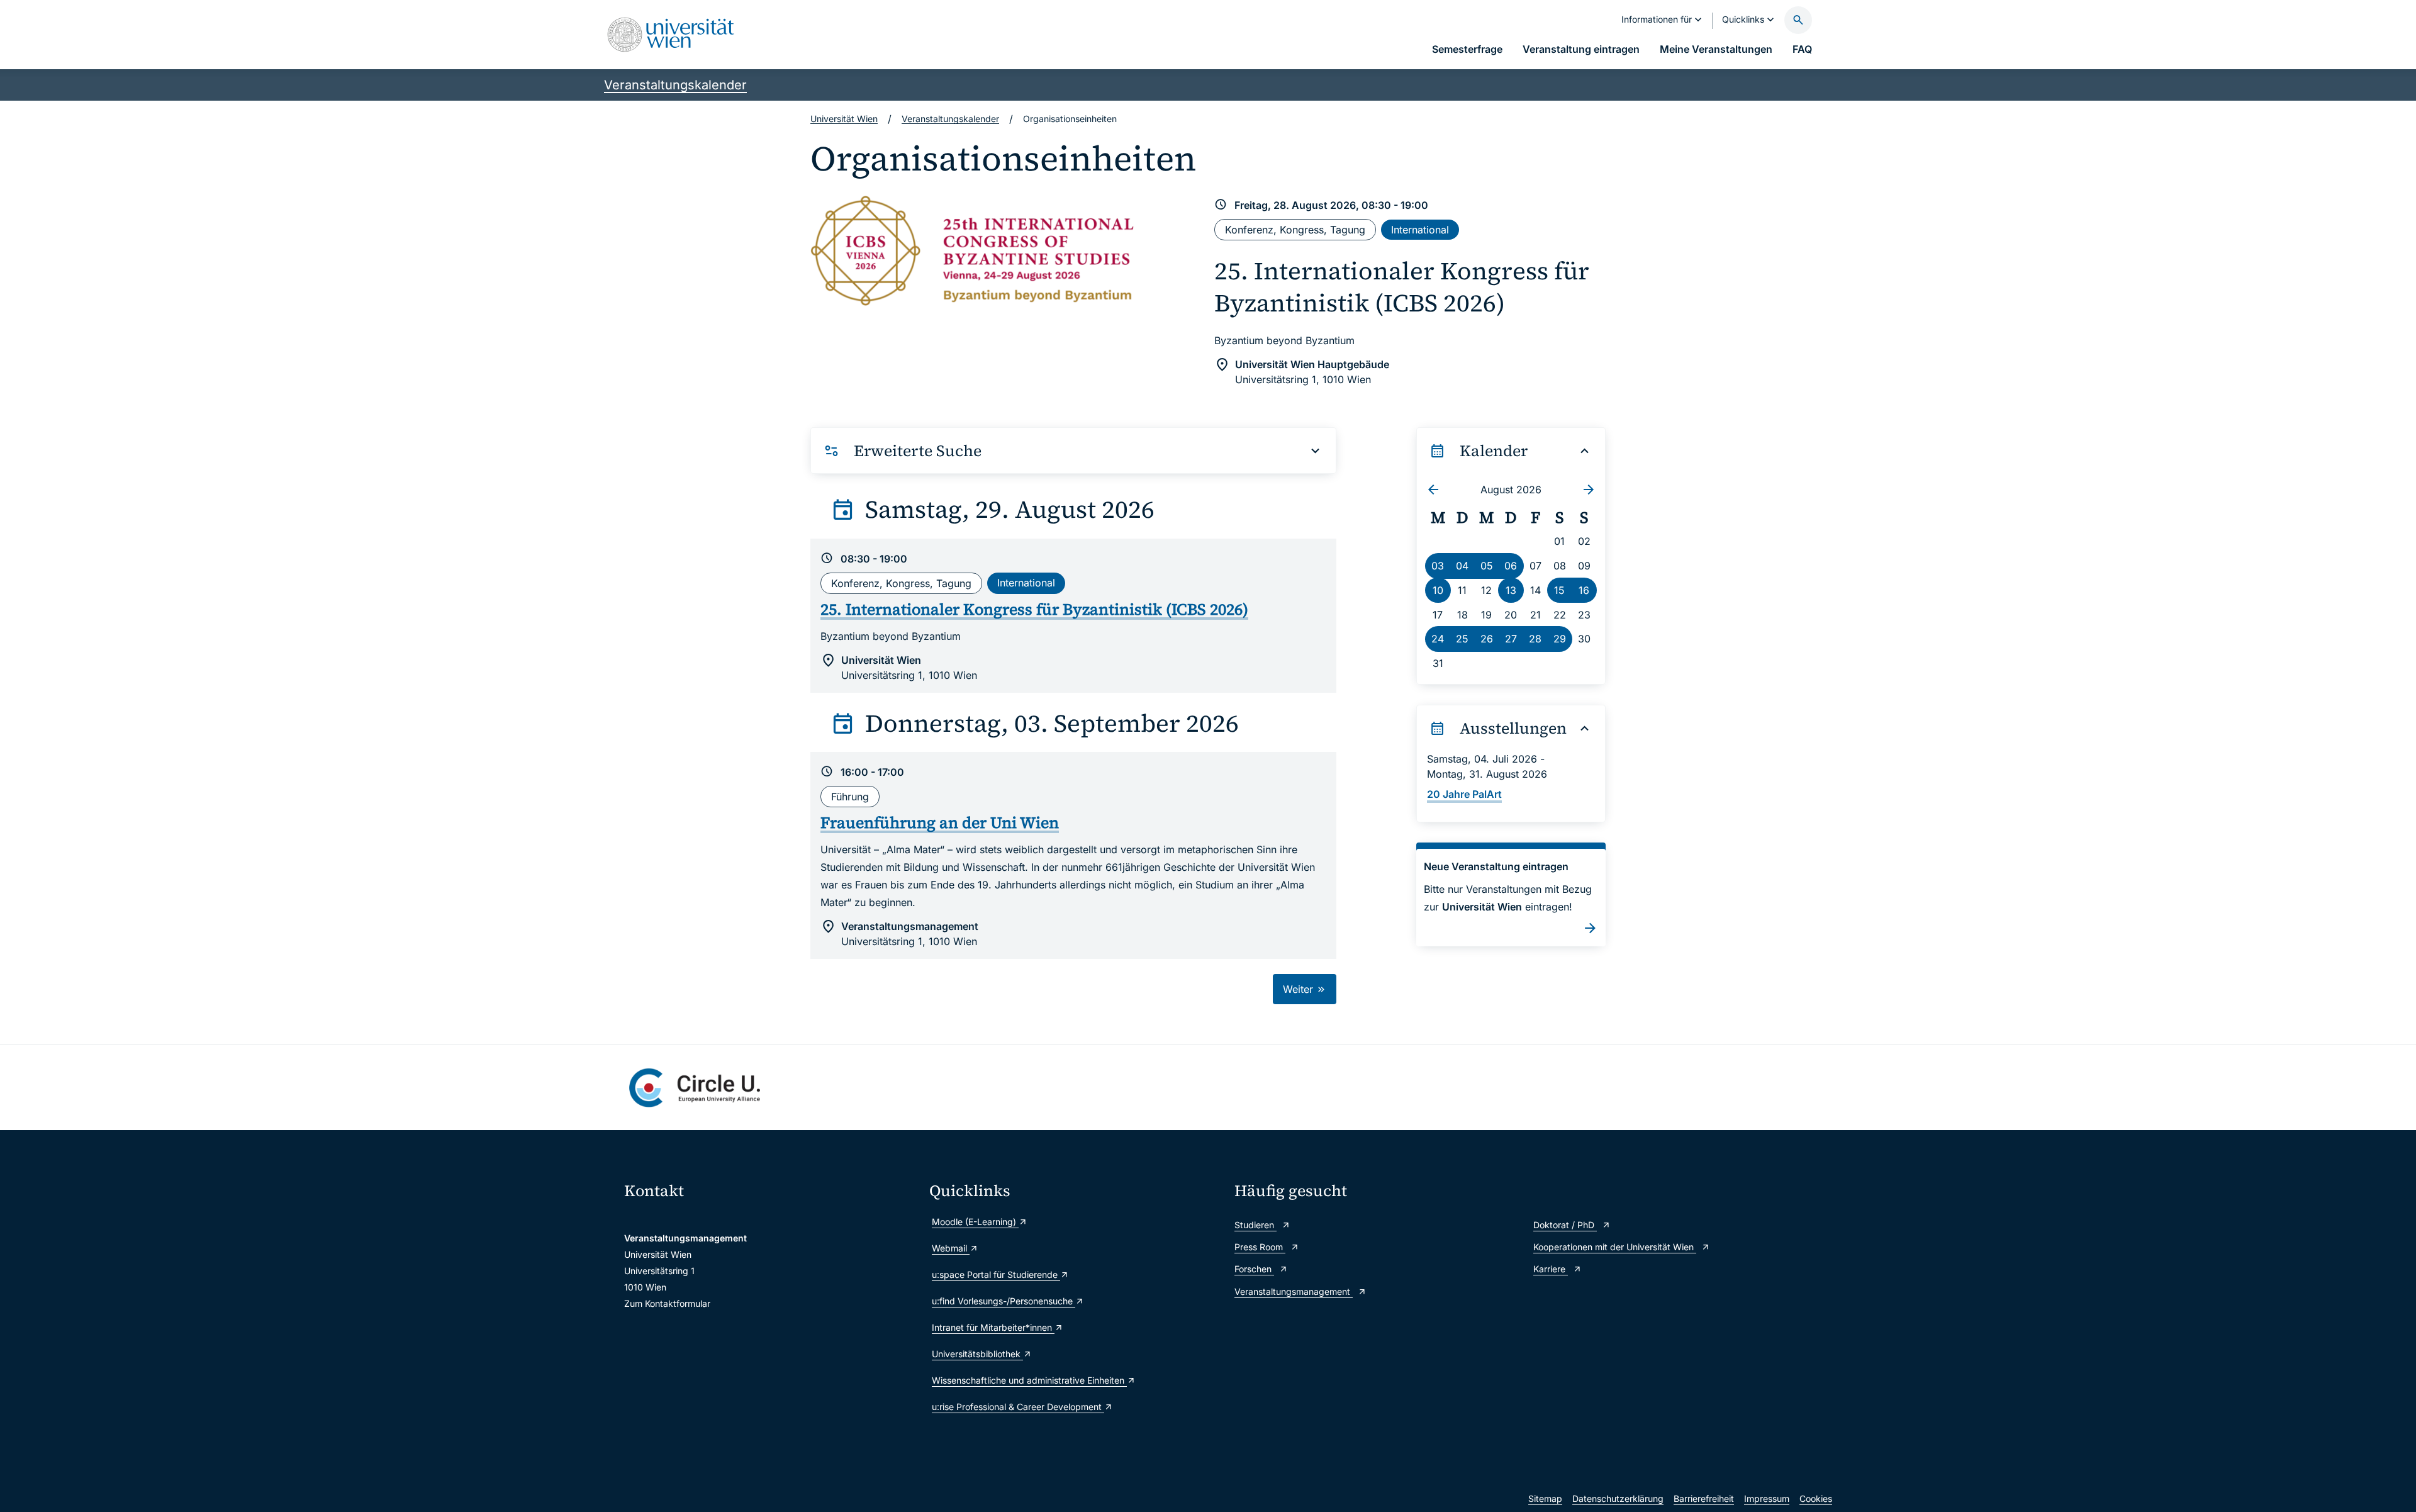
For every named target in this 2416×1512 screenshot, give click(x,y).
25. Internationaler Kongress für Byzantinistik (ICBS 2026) (1402, 287)
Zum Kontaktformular (667, 1303)
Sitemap (1545, 1498)
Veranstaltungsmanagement (1294, 1291)
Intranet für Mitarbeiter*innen (993, 1327)
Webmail (951, 1248)
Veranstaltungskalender (675, 85)
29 (1560, 639)
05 (1487, 566)
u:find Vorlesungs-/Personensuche (1004, 1301)
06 (1511, 566)
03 (1438, 566)
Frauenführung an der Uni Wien (940, 822)
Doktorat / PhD (1565, 1225)
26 (1487, 639)
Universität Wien (844, 119)
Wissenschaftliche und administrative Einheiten (1029, 1380)
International (1420, 230)
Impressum (1767, 1498)
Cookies (1816, 1498)
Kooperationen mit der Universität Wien (1615, 1247)
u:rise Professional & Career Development (1018, 1407)
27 (1511, 639)
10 (1438, 590)
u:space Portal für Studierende (996, 1274)
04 (1462, 566)
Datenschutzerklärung (1618, 1498)
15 (1559, 590)
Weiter (1300, 989)
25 (1462, 639)
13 (1511, 590)
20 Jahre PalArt (1464, 794)
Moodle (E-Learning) (975, 1222)
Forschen (1254, 1269)
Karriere (1551, 1269)
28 (1535, 639)
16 (1584, 590)
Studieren (1256, 1225)
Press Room (1260, 1247)
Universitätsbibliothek (977, 1354)
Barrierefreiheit (1704, 1498)
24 (1438, 639)
